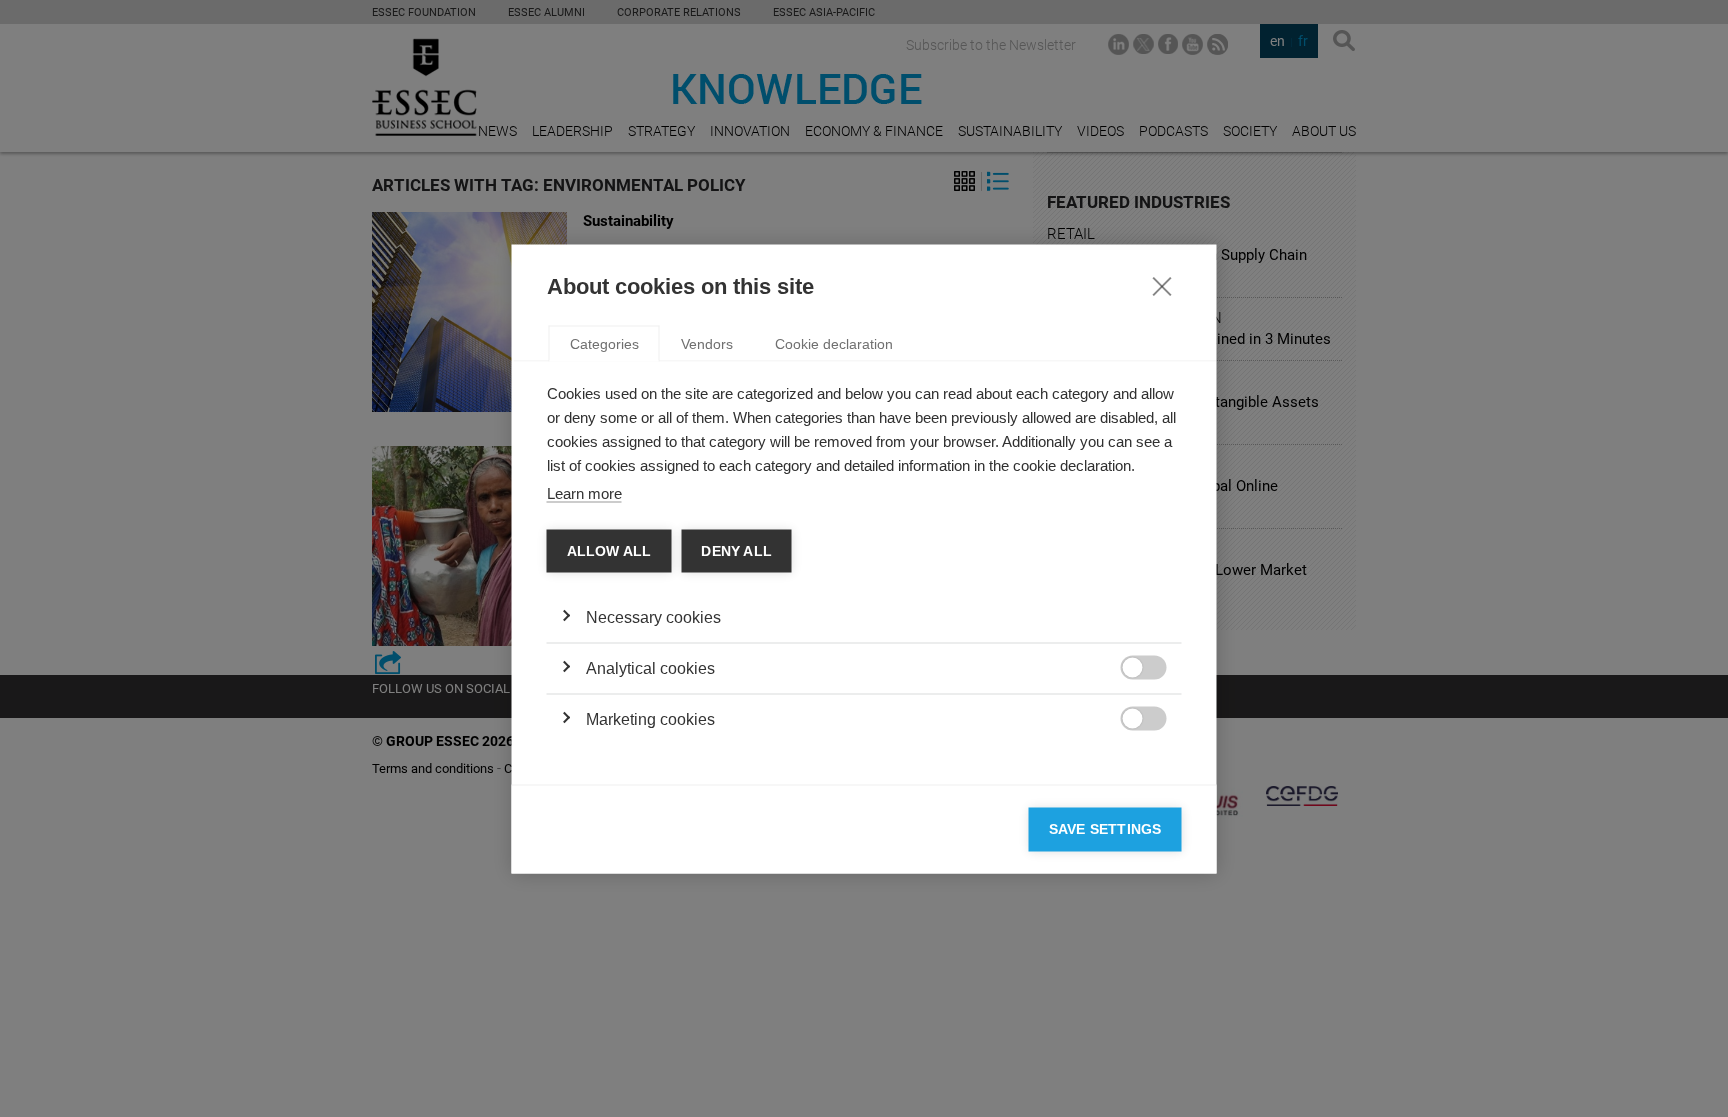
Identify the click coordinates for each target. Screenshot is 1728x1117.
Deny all (736, 550)
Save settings (1105, 829)
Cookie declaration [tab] (834, 343)
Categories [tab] (604, 343)
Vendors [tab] (707, 343)
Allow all (609, 550)
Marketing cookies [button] (650, 719)
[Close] (1162, 285)
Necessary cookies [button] (653, 617)
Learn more (584, 492)
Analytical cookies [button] (650, 668)
